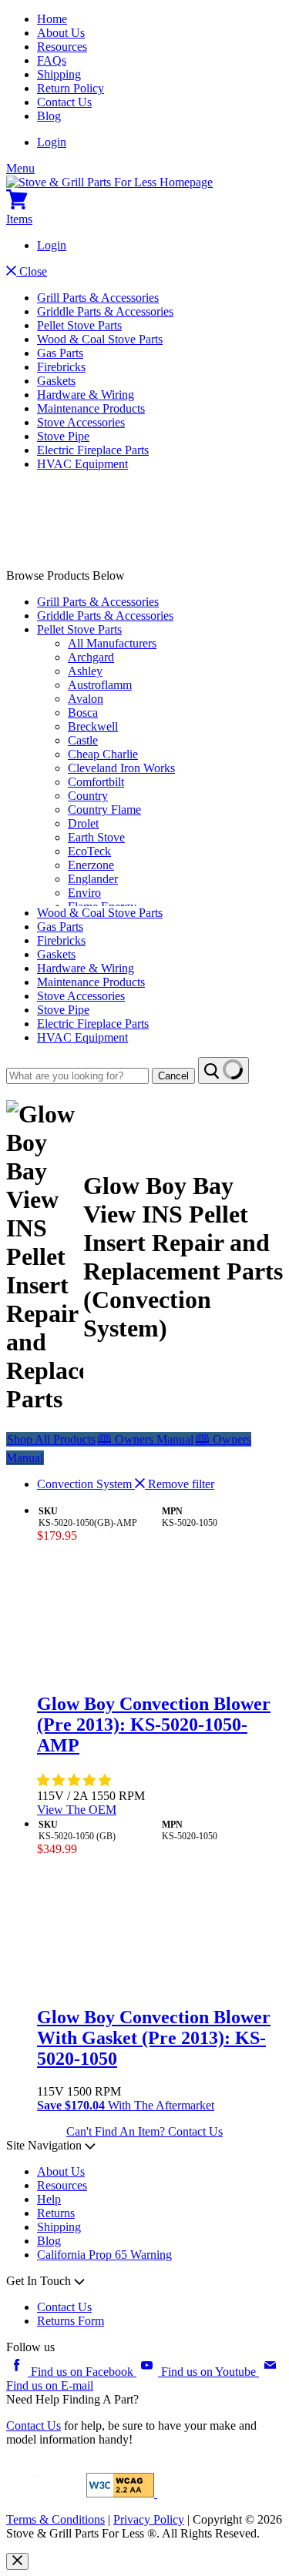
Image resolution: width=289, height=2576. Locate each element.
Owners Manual (145, 1439)
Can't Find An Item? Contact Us (144, 2131)
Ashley (85, 671)
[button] (76, 1780)
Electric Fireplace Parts (93, 450)
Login (52, 142)
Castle (83, 740)
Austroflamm (100, 685)
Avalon (86, 699)
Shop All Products (51, 1439)
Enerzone (91, 865)
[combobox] (77, 1076)
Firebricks (61, 367)
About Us (61, 33)
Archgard (91, 657)
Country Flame (104, 810)
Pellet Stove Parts (79, 325)
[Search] (223, 1071)
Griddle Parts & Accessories (105, 311)
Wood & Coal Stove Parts (100, 339)
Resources (62, 47)
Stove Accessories (81, 422)
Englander (93, 879)
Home (52, 19)
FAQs (52, 60)
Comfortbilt (96, 782)
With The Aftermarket (126, 2105)
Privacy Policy (149, 2519)
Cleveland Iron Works (121, 768)
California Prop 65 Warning (104, 2255)
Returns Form (71, 2321)
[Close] (17, 2561)
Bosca (83, 713)
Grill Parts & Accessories (98, 298)
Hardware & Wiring (86, 395)
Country (88, 796)
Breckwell (93, 726)
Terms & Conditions (55, 2519)
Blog (49, 116)
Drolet (83, 823)
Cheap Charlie (103, 754)
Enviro (84, 893)
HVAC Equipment (82, 464)
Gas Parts (60, 353)
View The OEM (77, 1810)
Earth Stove (96, 837)
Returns (56, 2213)
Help (49, 2199)
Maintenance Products (91, 408)
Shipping (59, 74)
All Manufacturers (112, 643)
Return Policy (71, 88)
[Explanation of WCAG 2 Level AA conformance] (122, 2493)
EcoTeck (89, 851)
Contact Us (64, 102)
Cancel (173, 1076)
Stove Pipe (63, 436)
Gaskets (56, 381)
